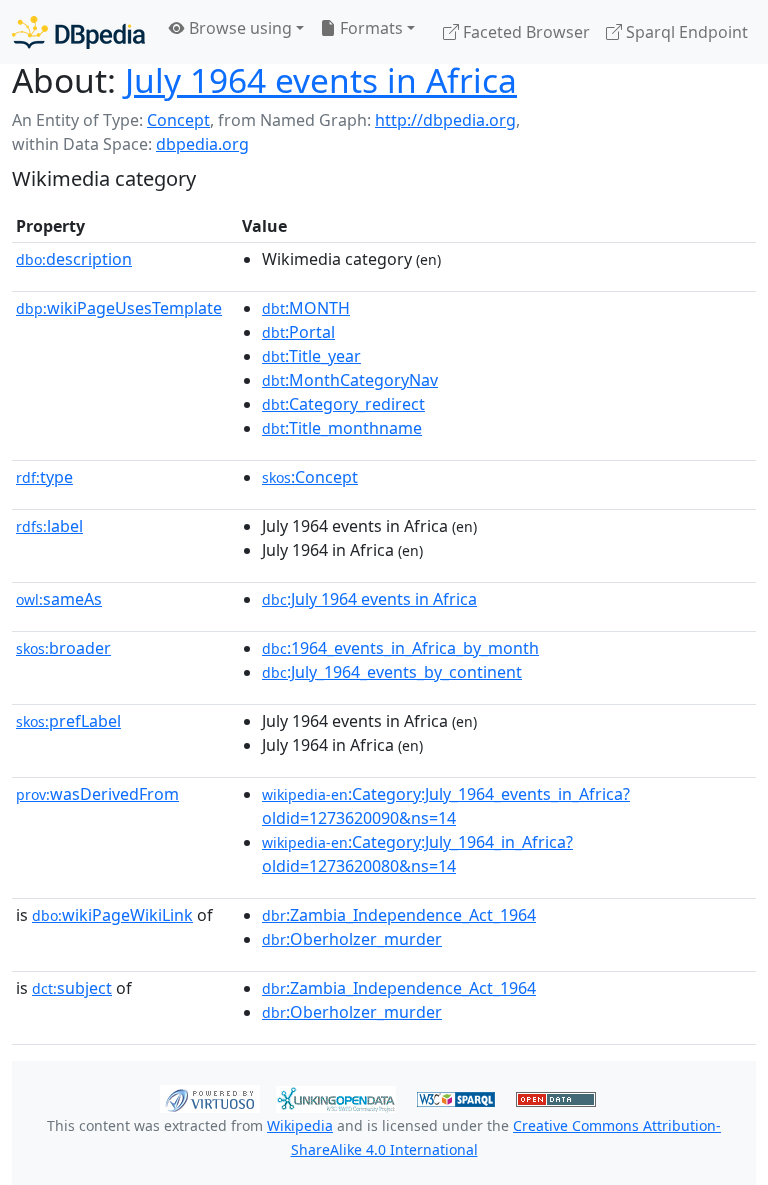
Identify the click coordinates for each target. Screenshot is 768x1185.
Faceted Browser (524, 32)
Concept (178, 120)
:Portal (298, 332)
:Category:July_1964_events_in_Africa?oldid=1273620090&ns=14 (446, 806)
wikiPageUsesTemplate (119, 308)
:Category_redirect (343, 404)
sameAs (59, 599)
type (44, 477)
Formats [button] (369, 28)
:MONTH (306, 308)
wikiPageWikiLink (112, 915)
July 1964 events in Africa (321, 80)
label (49, 526)
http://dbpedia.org (445, 120)
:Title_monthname (342, 428)
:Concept (310, 477)
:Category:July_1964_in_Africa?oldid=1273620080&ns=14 (417, 854)
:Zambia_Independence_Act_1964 (399, 915)
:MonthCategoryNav (350, 380)
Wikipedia (300, 1125)
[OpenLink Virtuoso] (210, 1098)
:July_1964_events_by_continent (392, 672)
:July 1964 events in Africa (369, 599)
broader (63, 648)
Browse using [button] (238, 28)
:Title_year (311, 356)
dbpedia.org (202, 144)
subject (72, 988)
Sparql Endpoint (685, 32)
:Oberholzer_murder (352, 939)
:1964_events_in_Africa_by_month (400, 648)
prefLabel (68, 721)
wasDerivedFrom (97, 794)
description (74, 259)
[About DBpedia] (78, 31)
